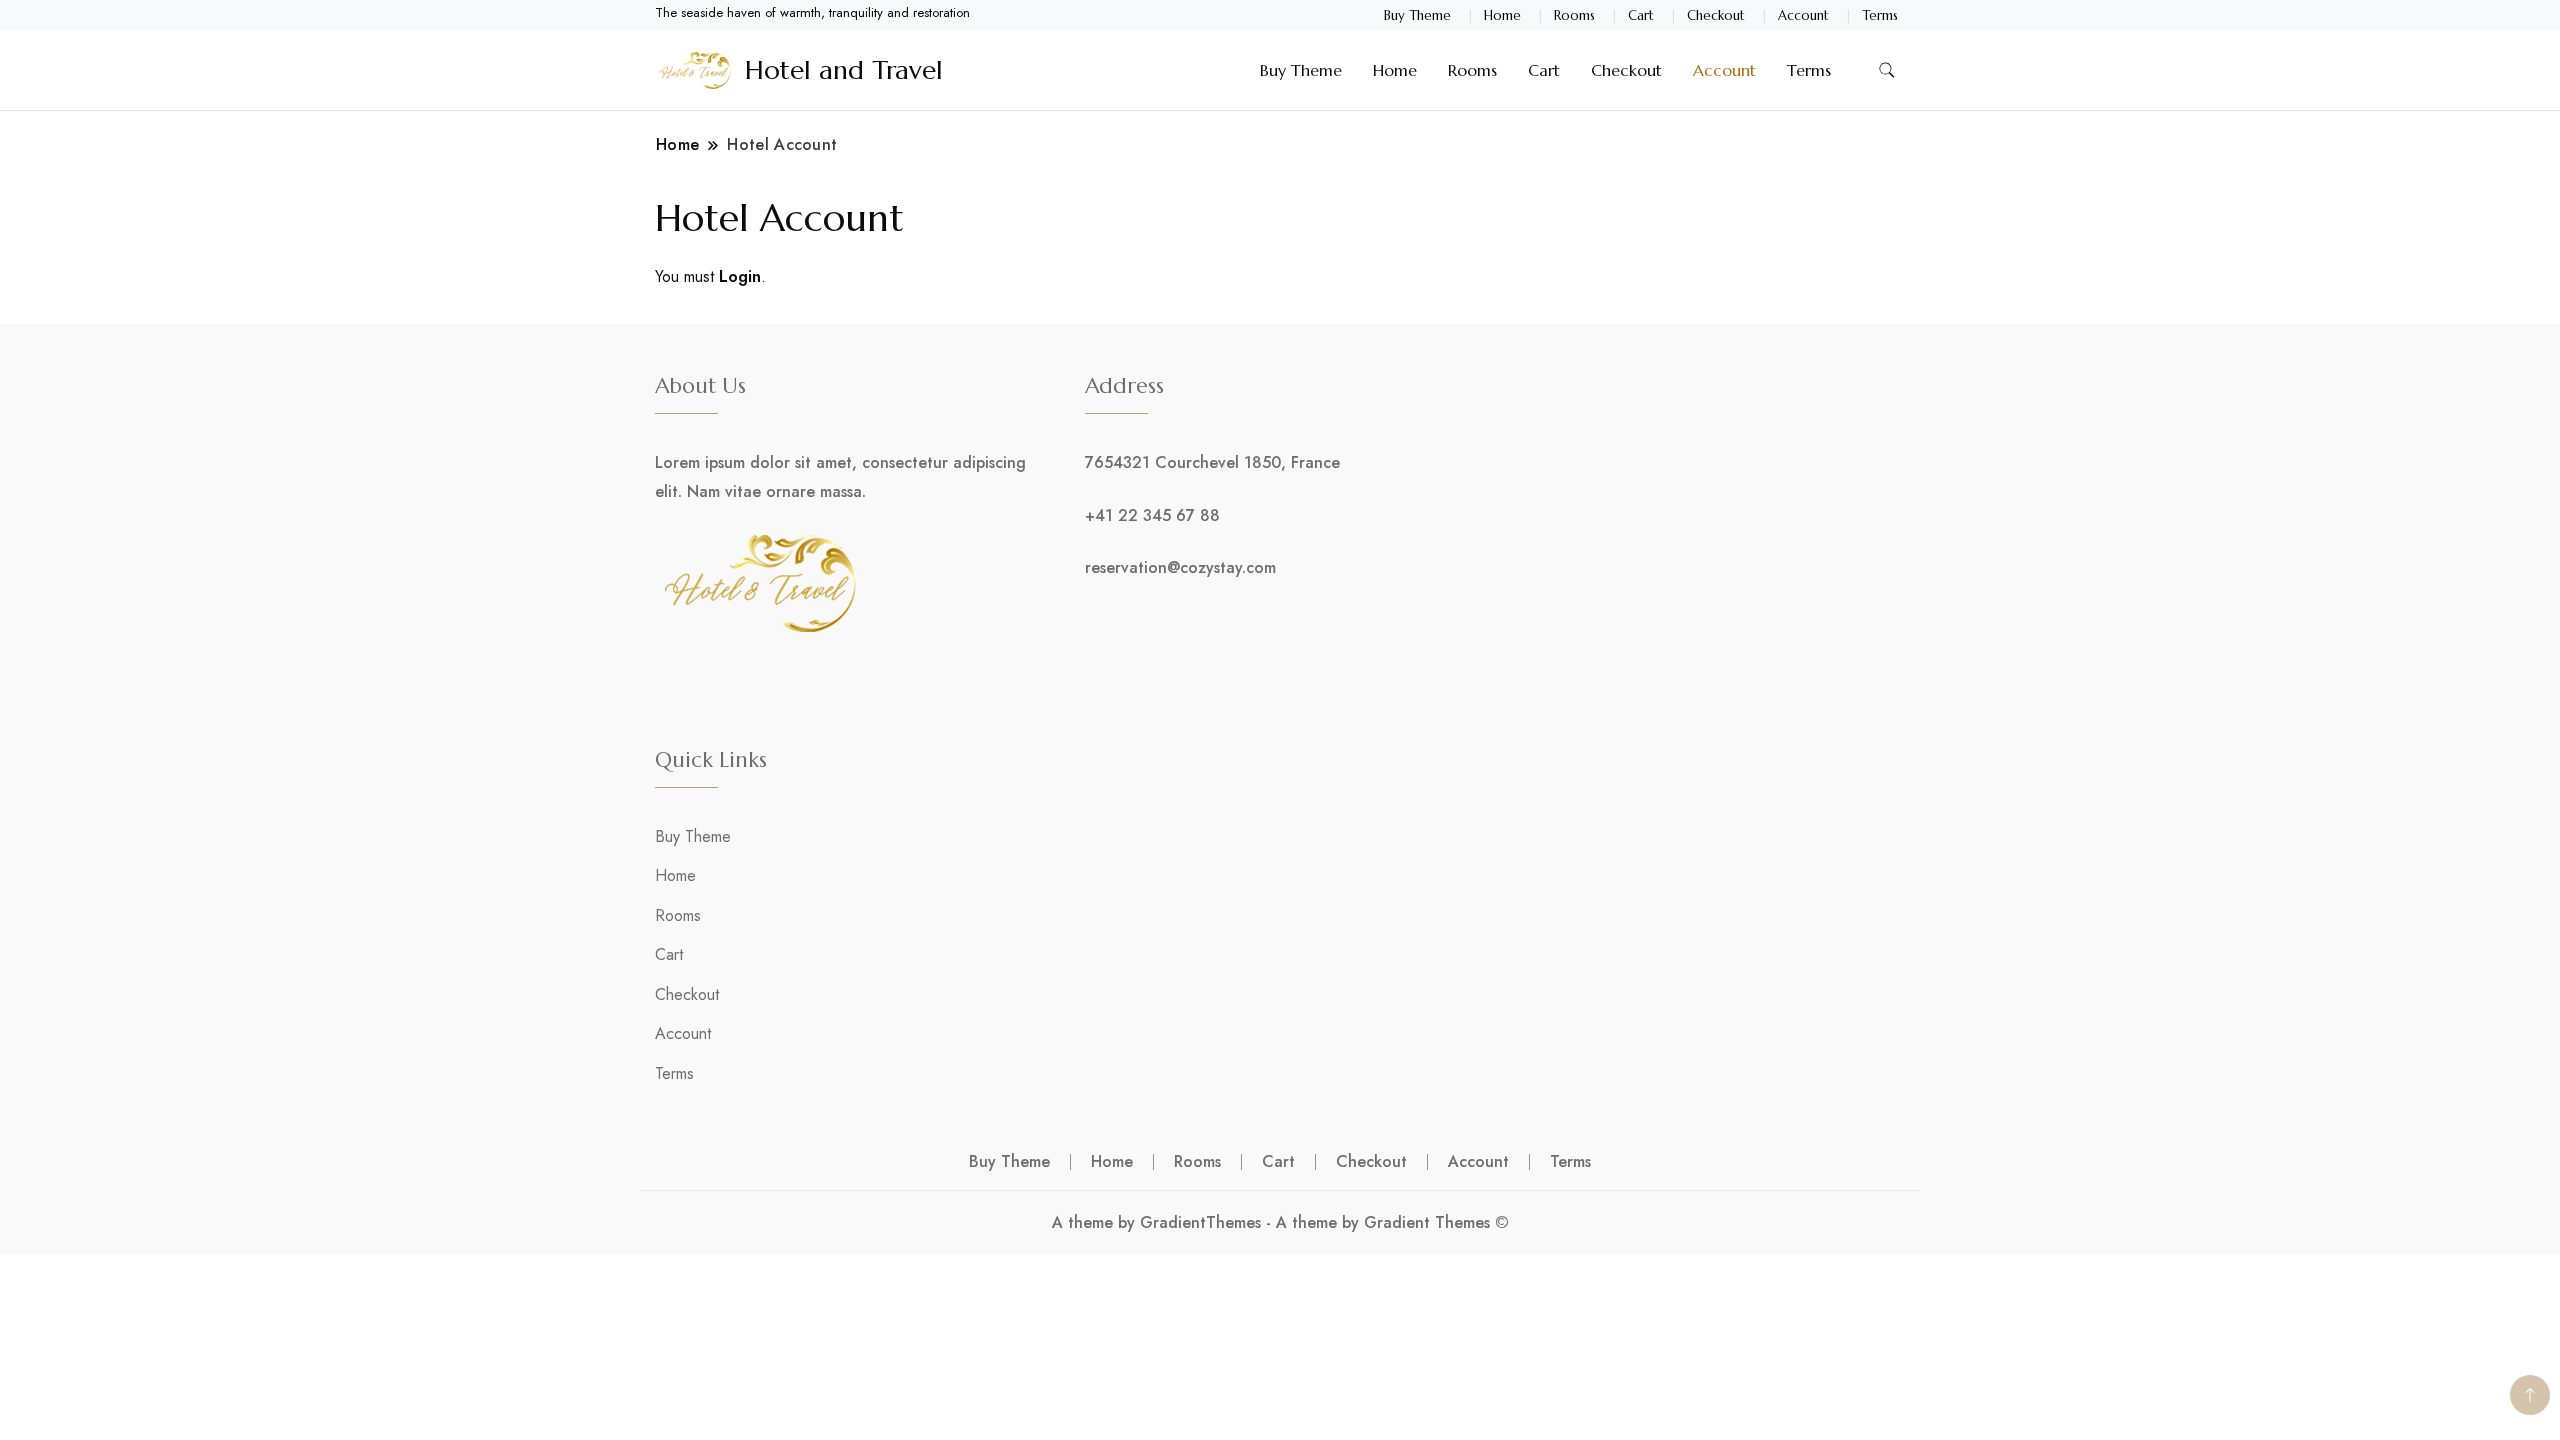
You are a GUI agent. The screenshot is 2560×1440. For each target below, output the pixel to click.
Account (1803, 15)
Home (1502, 15)
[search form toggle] (1887, 70)
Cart (1641, 15)
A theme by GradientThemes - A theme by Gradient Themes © (1280, 1222)
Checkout (1716, 15)
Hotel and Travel (844, 70)
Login (740, 276)
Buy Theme (1417, 15)
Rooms (1574, 15)
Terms (1880, 15)
